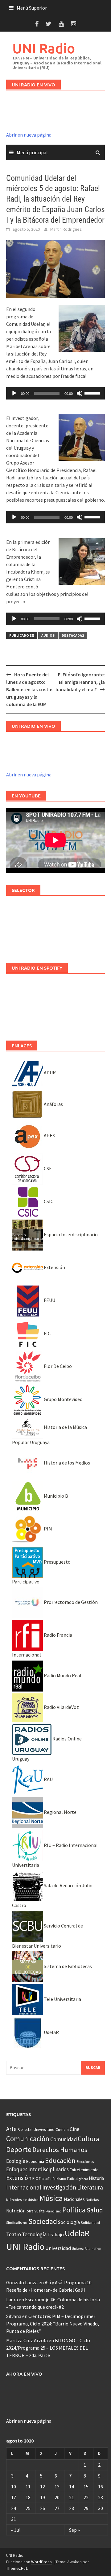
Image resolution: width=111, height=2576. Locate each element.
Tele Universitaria (62, 1999)
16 (101, 2486)
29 (86, 2508)
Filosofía (45, 2179)
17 (14, 2497)
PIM (47, 1529)
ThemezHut (17, 2568)
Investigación (59, 2187)
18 (28, 2497)
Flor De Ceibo (57, 1366)
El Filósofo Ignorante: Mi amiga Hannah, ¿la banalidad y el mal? (80, 682)
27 (57, 2508)
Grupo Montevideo (63, 1399)
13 (57, 2486)
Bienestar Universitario (36, 2130)
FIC (47, 1333)
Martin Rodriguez (66, 229)
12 (43, 2486)
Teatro (14, 2234)
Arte (11, 2129)
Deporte (19, 2149)
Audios (48, 635)
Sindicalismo (17, 2222)
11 (28, 2486)
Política (74, 2210)
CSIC (48, 1201)
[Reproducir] (14, 393)
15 (86, 2486)
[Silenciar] (80, 393)
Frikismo (59, 2179)
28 (72, 2508)
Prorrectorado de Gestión (70, 1602)
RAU (48, 1779)
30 (101, 2508)
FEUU (49, 1300)
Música (51, 2198)
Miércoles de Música (22, 2200)
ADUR (49, 1072)
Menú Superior (32, 8)
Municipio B (55, 1496)
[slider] (93, 393)
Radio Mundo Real (62, 1675)
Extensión (54, 1267)
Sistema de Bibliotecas (67, 1966)
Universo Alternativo (86, 2249)
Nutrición (16, 2211)
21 (72, 2497)
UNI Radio (44, 48)
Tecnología (34, 2234)
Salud (95, 2210)
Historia (96, 2178)
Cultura (88, 2139)
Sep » (74, 2530)
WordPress (41, 2562)
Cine (75, 2129)
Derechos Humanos (60, 2150)
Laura (12, 2299)
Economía (35, 2161)
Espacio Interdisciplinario (70, 1234)
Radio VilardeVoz (61, 1707)
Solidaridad (90, 2222)
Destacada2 (73, 635)
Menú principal (32, 152)
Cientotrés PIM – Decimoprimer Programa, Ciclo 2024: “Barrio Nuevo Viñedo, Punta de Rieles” (53, 2324)
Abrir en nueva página (29, 135)
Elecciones (85, 2161)
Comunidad (64, 2139)
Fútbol (72, 2179)
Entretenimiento (84, 2170)
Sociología (69, 2222)
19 (43, 2497)
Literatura (90, 2187)
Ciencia (62, 2129)
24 (14, 2508)
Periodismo (53, 2211)
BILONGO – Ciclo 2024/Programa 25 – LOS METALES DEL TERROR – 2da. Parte (48, 2348)
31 (14, 2519)
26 (43, 2508)
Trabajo (56, 2234)
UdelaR (51, 2032)
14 (72, 2486)
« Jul (16, 2530)
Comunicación (28, 2139)
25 (28, 2508)
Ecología (16, 2161)
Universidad (58, 2248)
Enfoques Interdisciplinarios (37, 2169)
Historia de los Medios (66, 1463)
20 (57, 2497)
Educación (60, 2160)
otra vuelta (36, 2211)
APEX (49, 1135)
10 (14, 2486)
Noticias (92, 2200)
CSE (47, 1168)
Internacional (24, 2187)
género (83, 2179)
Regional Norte (60, 1812)
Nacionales (74, 2199)
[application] (55, 393)
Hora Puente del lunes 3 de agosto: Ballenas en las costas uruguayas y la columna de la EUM (30, 689)
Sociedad (43, 2221)
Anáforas (53, 1104)
